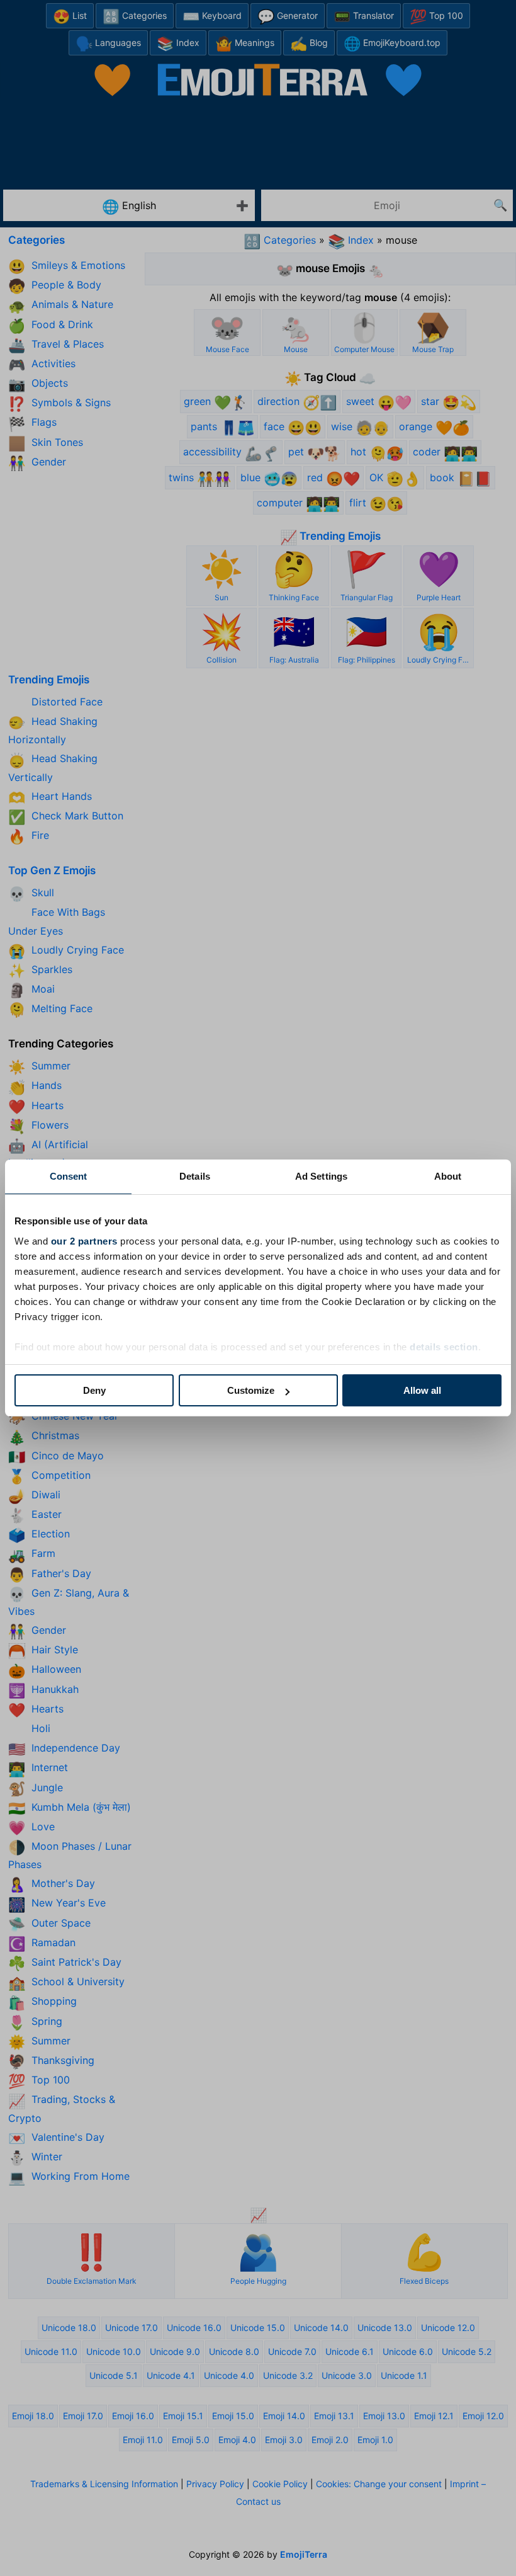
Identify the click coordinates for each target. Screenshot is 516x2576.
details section (444, 1347)
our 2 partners (84, 1241)
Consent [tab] (69, 1176)
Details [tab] (195, 1176)
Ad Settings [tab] (321, 1176)
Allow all (422, 1390)
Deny (94, 1390)
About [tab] (448, 1176)
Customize (251, 1390)
